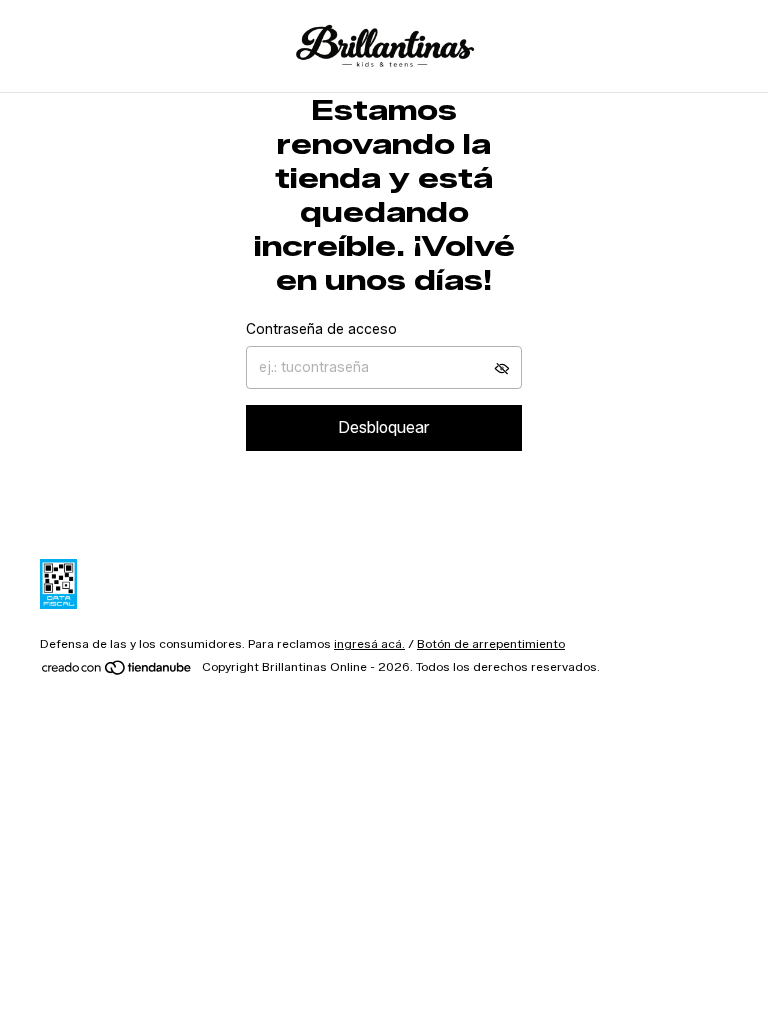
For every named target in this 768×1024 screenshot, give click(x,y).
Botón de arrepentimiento (491, 643)
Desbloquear (384, 427)
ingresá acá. (369, 643)
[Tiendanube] (117, 671)
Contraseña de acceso (321, 329)
